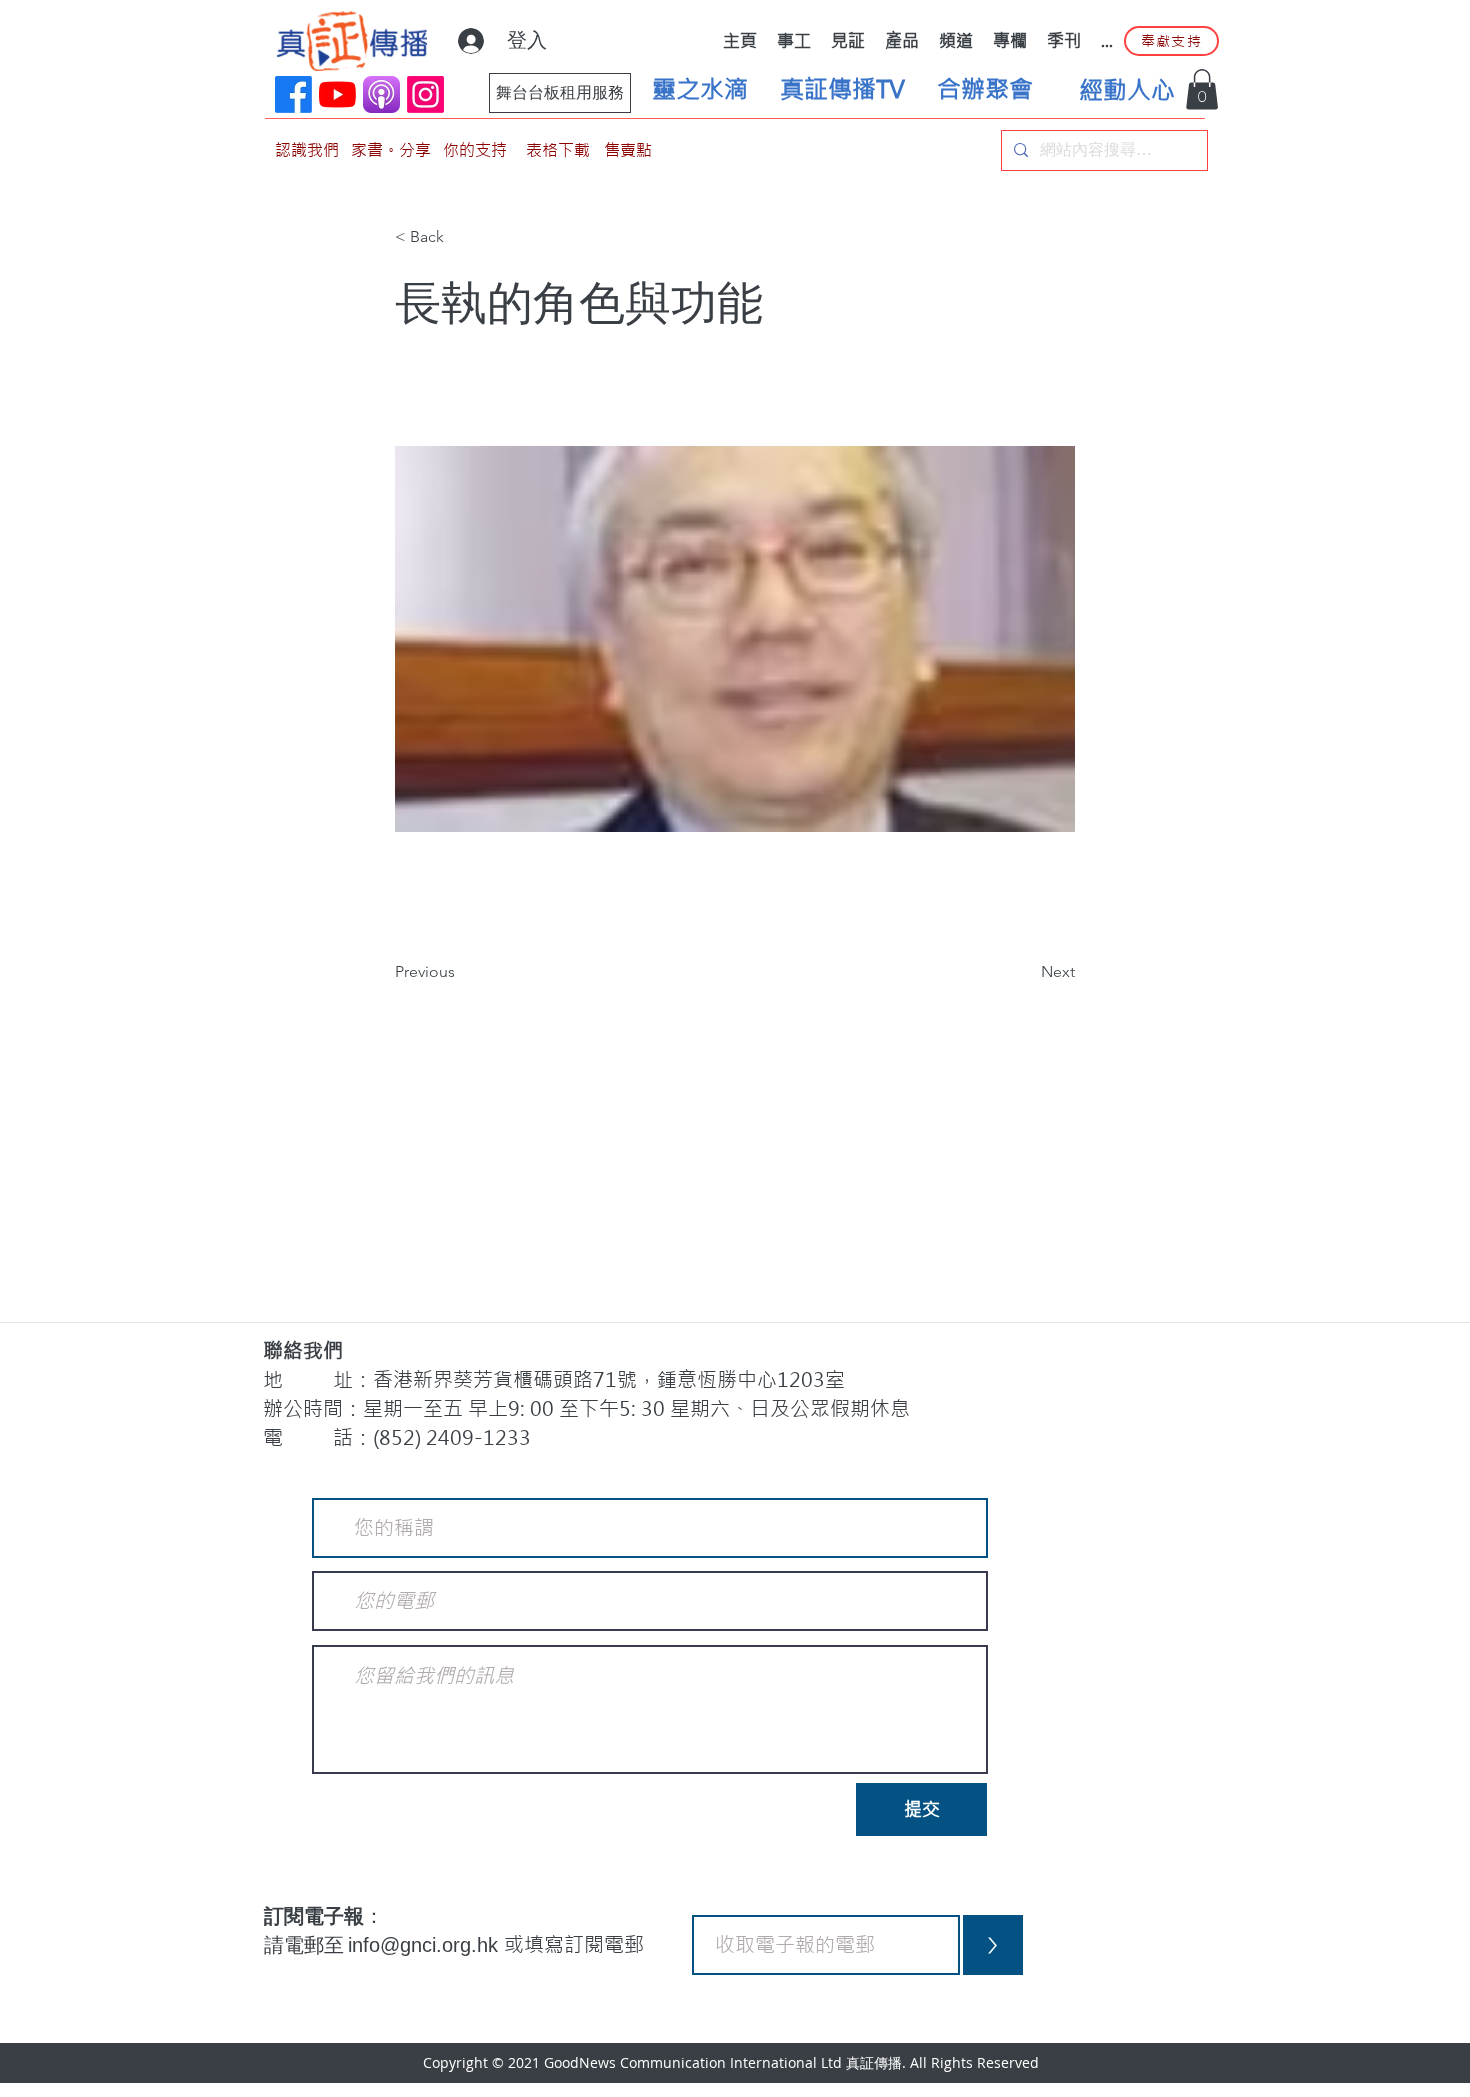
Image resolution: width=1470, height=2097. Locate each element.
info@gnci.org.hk (426, 1945)
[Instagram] (425, 94)
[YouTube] (337, 94)
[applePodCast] (381, 94)
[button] (1202, 89)
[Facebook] (293, 94)
